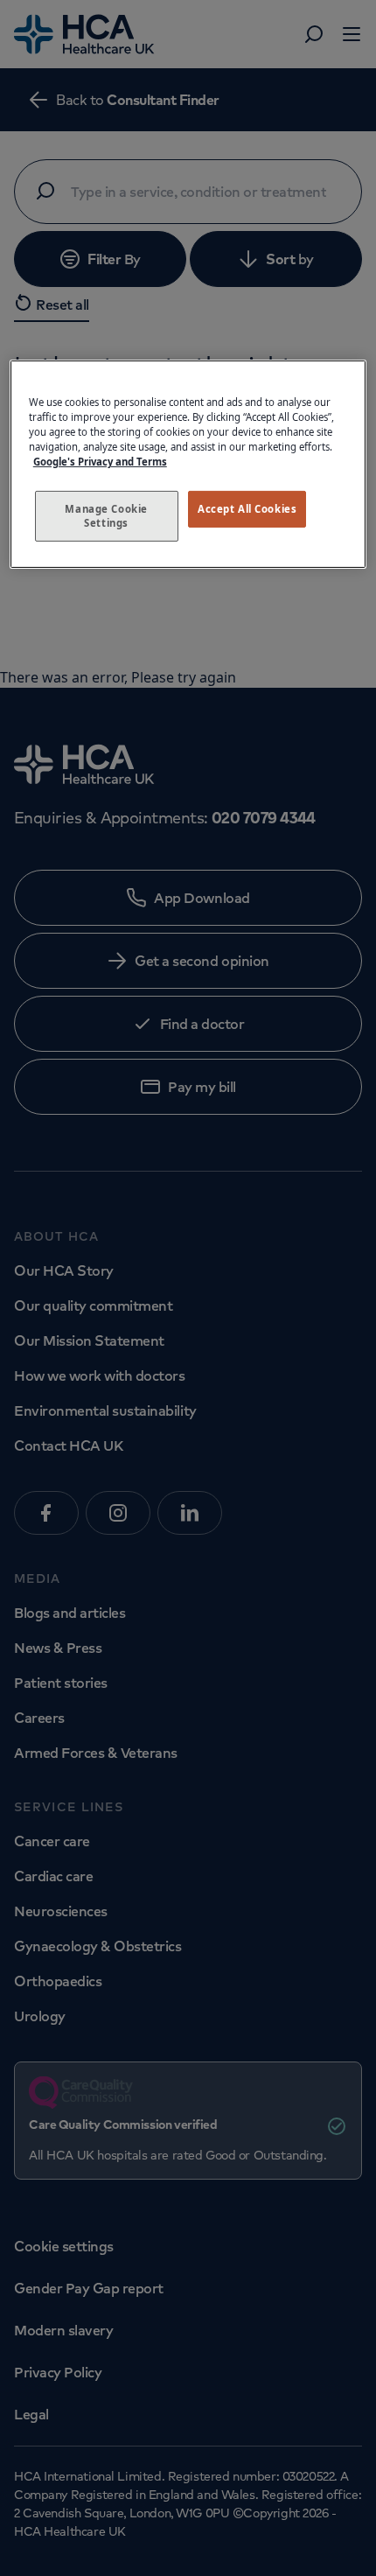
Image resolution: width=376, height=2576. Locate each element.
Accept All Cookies (247, 509)
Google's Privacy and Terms (100, 462)
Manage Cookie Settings (106, 516)
